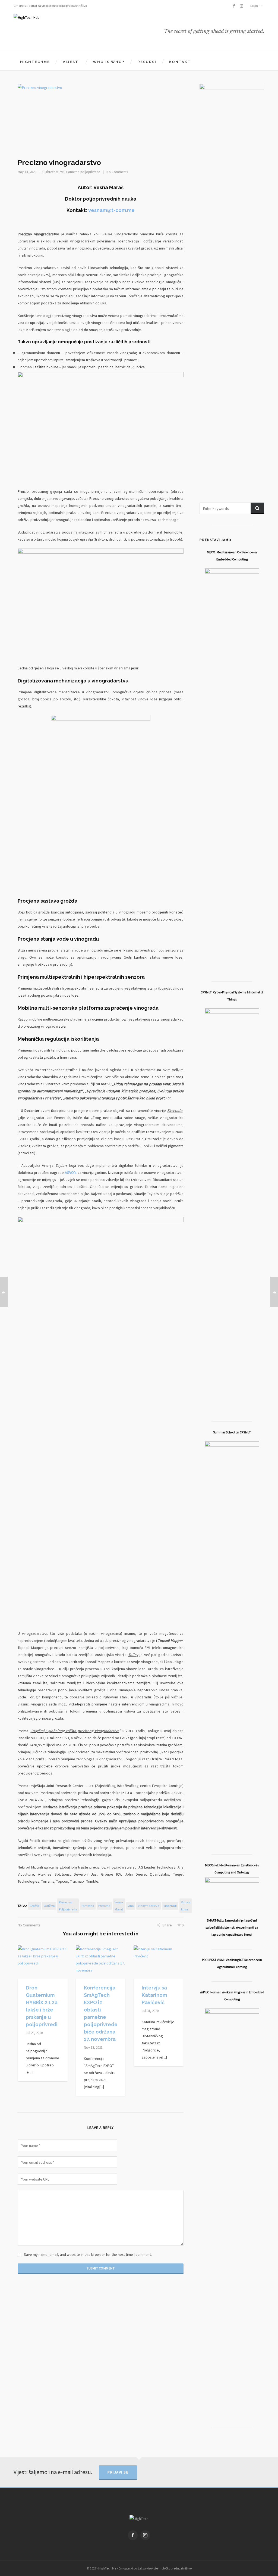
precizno (104, 1906)
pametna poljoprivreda (68, 1906)
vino (131, 1906)
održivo (49, 1906)
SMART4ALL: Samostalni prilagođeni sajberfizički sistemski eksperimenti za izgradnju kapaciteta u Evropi (232, 1927)
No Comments (117, 172)
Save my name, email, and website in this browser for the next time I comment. (88, 2254)
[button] (257, 508)
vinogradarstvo (149, 1906)
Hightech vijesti (53, 172)
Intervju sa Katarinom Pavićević (154, 1995)
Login (254, 6)
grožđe (34, 1906)
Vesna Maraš (119, 1906)
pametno (88, 1906)
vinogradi (170, 1906)
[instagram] (242, 6)
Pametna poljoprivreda (83, 172)
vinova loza (186, 1906)
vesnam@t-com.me (111, 210)
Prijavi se (118, 2472)
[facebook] (235, 6)
